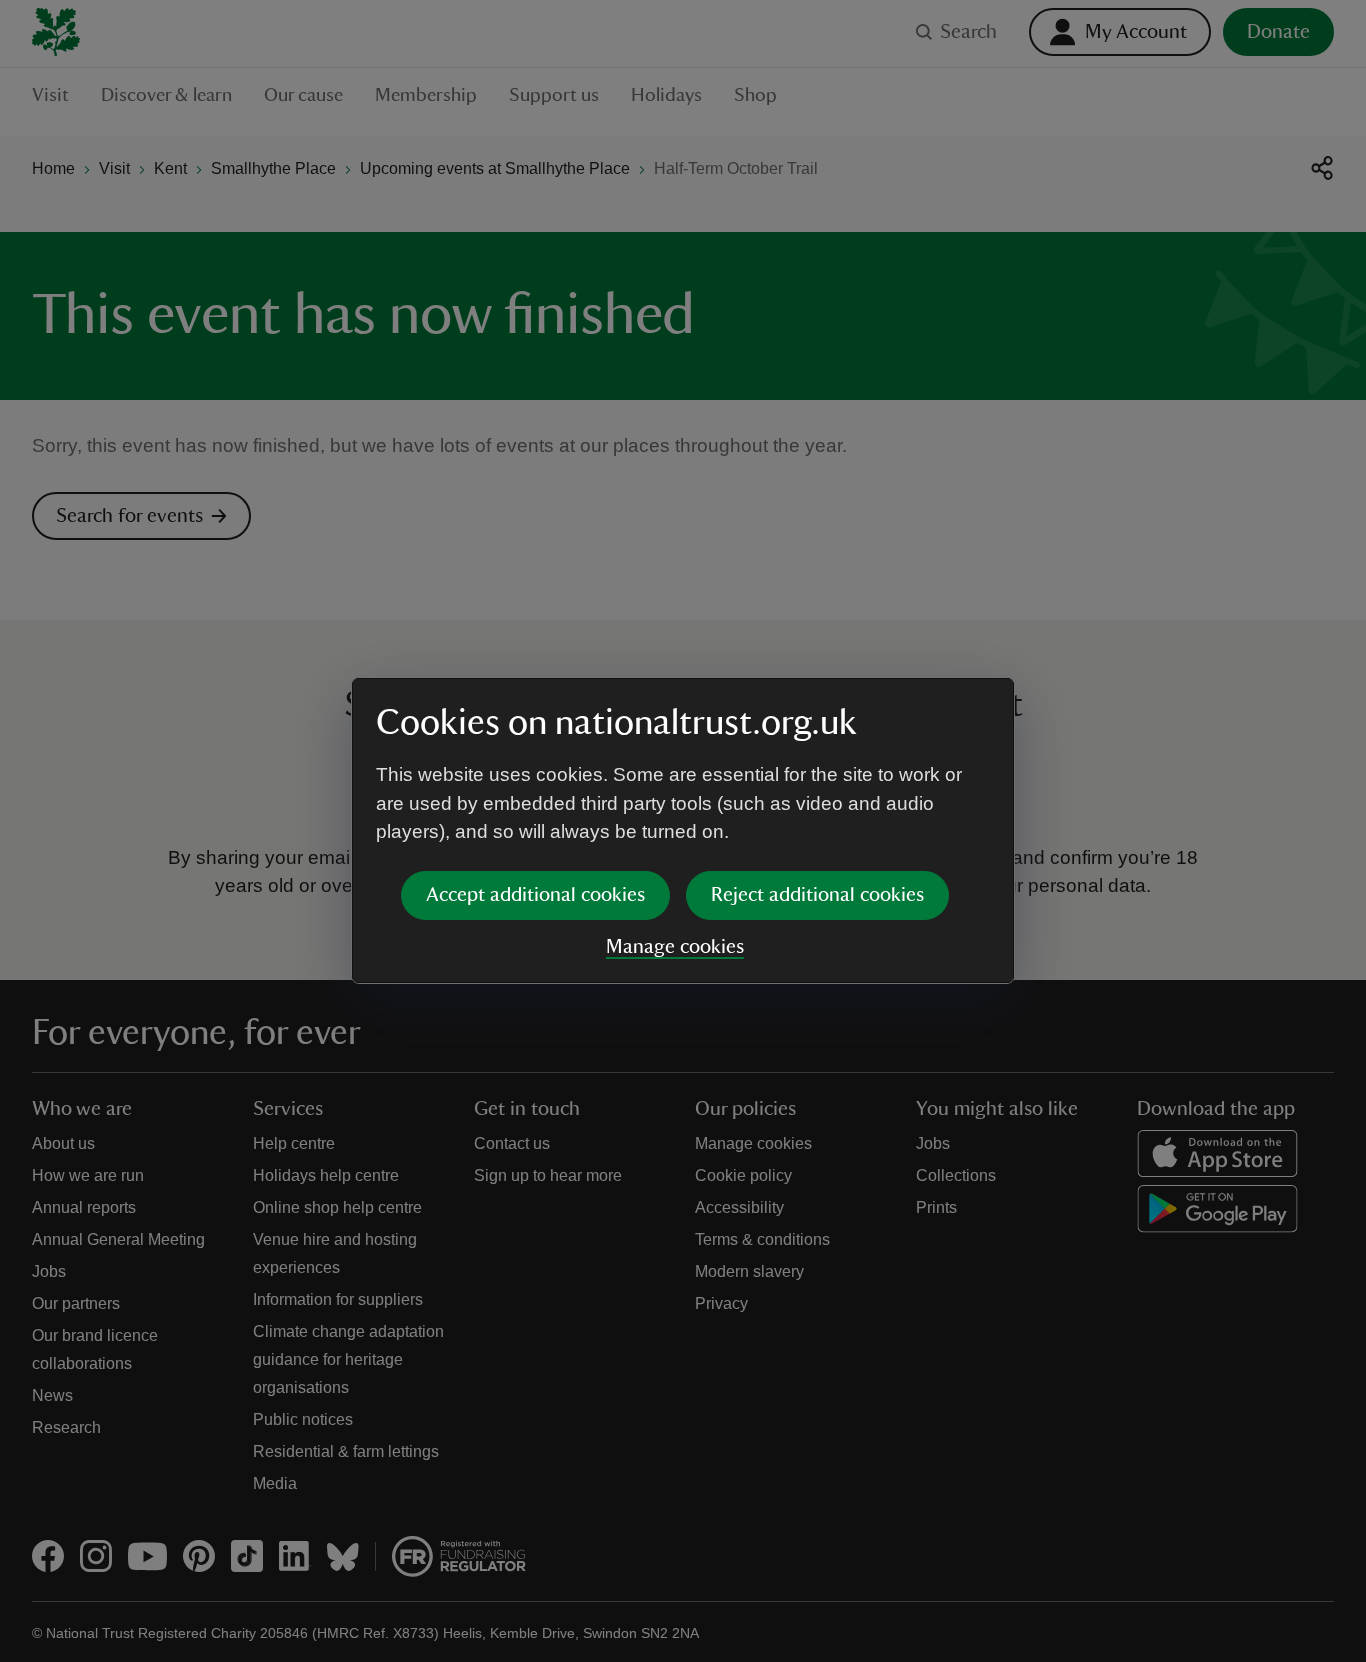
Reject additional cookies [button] (817, 895)
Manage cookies (675, 947)
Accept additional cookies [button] (535, 895)
